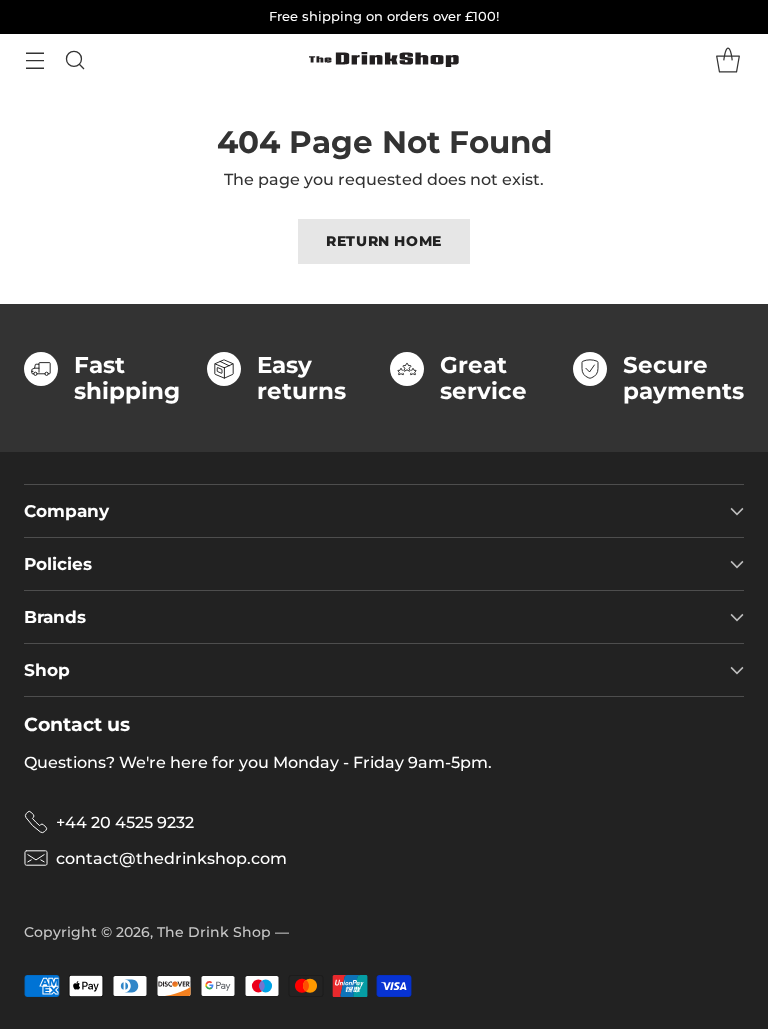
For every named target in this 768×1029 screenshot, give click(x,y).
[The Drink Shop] (384, 60)
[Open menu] (34, 59)
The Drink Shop (214, 932)
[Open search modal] (74, 59)
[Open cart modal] (727, 59)
